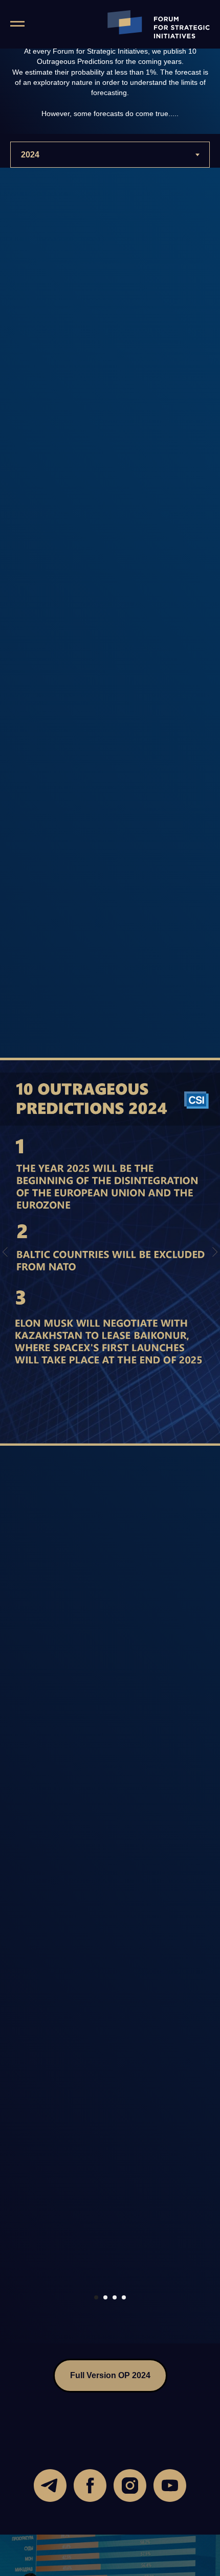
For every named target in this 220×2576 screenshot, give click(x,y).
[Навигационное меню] (17, 24)
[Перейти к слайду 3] (115, 2297)
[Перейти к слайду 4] (124, 2297)
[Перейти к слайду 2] (105, 2297)
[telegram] (50, 2486)
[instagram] (130, 2486)
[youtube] (170, 2486)
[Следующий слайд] (215, 1252)
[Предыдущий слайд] (5, 1252)
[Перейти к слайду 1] (96, 2297)
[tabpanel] (110, 1256)
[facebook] (90, 2486)
